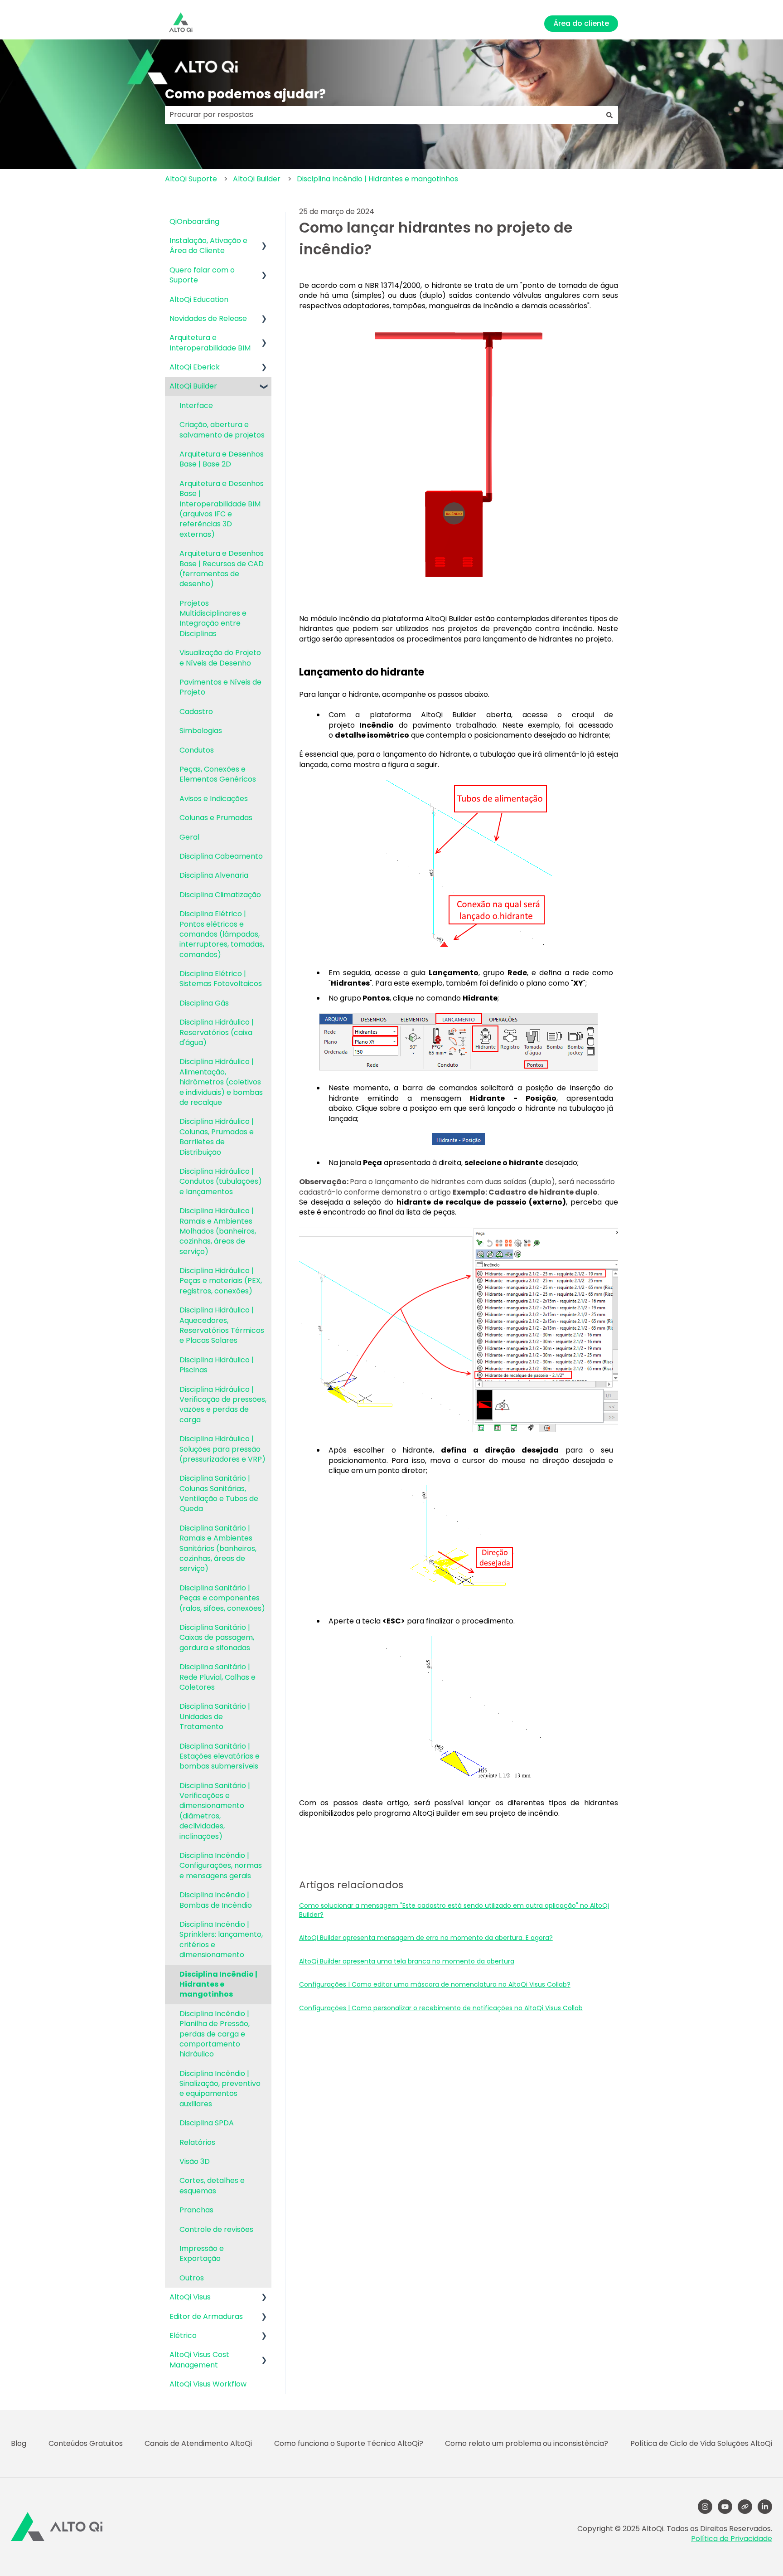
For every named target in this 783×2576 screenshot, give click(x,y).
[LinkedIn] (765, 2507)
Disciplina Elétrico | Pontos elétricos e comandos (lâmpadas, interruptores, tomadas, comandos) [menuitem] (222, 934)
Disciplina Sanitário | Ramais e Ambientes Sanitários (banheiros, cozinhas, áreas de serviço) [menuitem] (218, 1548)
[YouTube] (725, 2507)
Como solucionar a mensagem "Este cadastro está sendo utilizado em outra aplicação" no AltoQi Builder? (454, 1910)
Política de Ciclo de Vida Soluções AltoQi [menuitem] (701, 2443)
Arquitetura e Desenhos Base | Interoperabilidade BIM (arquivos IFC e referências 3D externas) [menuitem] (222, 509)
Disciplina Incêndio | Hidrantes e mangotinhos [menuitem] (218, 1984)
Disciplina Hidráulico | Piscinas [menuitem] (217, 1365)
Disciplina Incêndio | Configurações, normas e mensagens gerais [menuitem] (221, 1866)
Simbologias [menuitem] (201, 731)
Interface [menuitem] (196, 406)
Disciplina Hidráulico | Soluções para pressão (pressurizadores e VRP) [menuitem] (222, 1449)
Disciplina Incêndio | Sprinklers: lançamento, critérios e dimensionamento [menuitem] (221, 1939)
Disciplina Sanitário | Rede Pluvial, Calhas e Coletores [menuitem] (217, 1677)
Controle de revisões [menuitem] (216, 2229)
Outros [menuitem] (192, 2278)
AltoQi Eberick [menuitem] (195, 367)
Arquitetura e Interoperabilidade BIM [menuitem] (210, 343)
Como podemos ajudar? (245, 94)
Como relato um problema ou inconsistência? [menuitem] (527, 2443)
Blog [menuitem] (19, 2443)
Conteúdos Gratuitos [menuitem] (86, 2443)
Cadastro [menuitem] (196, 712)
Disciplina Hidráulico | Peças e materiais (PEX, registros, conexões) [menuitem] (221, 1281)
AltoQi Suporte (191, 179)
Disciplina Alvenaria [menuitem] (214, 875)
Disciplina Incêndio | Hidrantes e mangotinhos (377, 179)
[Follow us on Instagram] (705, 2507)
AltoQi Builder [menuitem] (193, 386)
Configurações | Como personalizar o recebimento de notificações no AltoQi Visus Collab (441, 2008)
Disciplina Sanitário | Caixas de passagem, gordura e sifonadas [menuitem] (217, 1638)
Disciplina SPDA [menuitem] (207, 2123)
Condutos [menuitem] (197, 750)
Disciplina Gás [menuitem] (204, 1003)
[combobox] (383, 115)
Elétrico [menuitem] (183, 2335)
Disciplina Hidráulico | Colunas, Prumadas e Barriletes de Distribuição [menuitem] (217, 1137)
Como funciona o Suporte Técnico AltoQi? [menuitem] (349, 2443)
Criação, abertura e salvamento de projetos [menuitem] (222, 430)
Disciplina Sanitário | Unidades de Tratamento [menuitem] (215, 1716)
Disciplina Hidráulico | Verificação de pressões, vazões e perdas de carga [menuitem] (223, 1405)
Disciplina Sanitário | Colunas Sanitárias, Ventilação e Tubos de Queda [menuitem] (219, 1493)
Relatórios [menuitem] (197, 2142)
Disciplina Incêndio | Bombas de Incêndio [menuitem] (216, 1900)
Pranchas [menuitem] (196, 2210)
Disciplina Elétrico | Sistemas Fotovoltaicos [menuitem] (221, 979)
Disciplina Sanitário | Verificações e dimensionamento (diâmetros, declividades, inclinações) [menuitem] (215, 1811)
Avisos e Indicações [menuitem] (214, 799)
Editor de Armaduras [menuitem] (206, 2316)
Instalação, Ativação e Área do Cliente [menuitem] (208, 245)
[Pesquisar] (609, 115)
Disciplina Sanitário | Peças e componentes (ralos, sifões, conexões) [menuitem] (222, 1598)
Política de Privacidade (732, 2539)
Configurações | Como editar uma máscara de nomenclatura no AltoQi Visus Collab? (435, 1984)
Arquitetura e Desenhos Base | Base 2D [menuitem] (222, 459)
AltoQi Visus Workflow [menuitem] (208, 2384)
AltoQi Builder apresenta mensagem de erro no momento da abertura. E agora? (426, 1938)
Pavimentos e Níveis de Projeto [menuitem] (220, 687)
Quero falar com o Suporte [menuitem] (202, 275)
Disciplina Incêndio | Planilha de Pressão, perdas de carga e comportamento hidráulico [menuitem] (215, 2034)
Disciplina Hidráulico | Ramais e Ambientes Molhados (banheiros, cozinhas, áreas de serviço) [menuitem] (218, 1231)
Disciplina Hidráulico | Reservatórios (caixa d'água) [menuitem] (217, 1032)
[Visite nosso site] (745, 2507)
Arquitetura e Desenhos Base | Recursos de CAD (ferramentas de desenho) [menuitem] (222, 569)
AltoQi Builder (257, 179)
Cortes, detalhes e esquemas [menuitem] (212, 2185)
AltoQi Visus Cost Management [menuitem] (199, 2360)
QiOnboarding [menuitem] (194, 221)
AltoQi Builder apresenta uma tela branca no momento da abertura (407, 1961)
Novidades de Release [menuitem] (208, 318)
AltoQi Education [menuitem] (199, 299)
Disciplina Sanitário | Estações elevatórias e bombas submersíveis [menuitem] (220, 1756)
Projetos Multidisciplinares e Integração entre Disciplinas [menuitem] (213, 618)
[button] (264, 241)
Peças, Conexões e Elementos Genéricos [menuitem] (218, 774)
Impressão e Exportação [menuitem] (202, 2253)
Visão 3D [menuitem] (195, 2161)
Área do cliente (581, 23)
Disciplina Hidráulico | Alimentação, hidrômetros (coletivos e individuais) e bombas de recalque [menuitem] (221, 1082)
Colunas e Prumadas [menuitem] (216, 818)
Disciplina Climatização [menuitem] (220, 895)
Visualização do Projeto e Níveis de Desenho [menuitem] (220, 658)
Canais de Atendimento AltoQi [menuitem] (198, 2443)
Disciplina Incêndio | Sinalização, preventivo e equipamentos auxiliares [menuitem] (220, 2089)
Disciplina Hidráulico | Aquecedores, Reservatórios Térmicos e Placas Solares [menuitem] (222, 1325)
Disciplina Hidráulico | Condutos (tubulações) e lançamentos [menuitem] (221, 1181)
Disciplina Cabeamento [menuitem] (221, 856)
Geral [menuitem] (189, 837)
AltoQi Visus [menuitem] (190, 2297)
